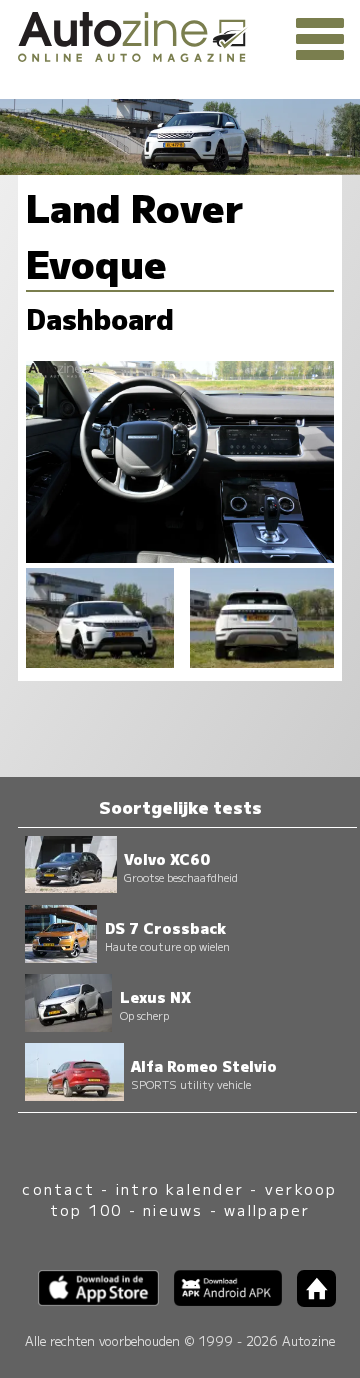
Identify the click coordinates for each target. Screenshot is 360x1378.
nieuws (173, 1209)
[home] (309, 1300)
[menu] (320, 40)
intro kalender (180, 1188)
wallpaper (267, 1209)
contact (58, 1188)
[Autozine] (180, 33)
